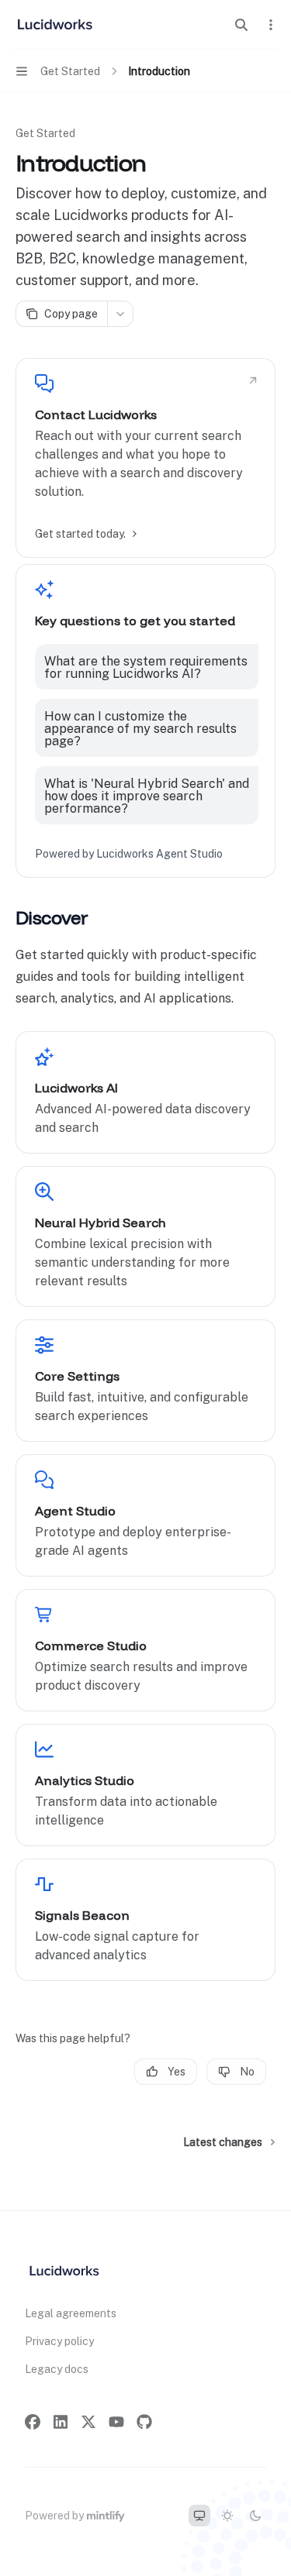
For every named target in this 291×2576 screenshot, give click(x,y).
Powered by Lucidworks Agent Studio (129, 854)
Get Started (45, 133)
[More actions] (271, 25)
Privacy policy (59, 2341)
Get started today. (80, 534)
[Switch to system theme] (199, 2516)
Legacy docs (57, 2369)
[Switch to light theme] (227, 2516)
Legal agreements (71, 2313)
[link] (145, 458)
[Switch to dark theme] (255, 2516)
